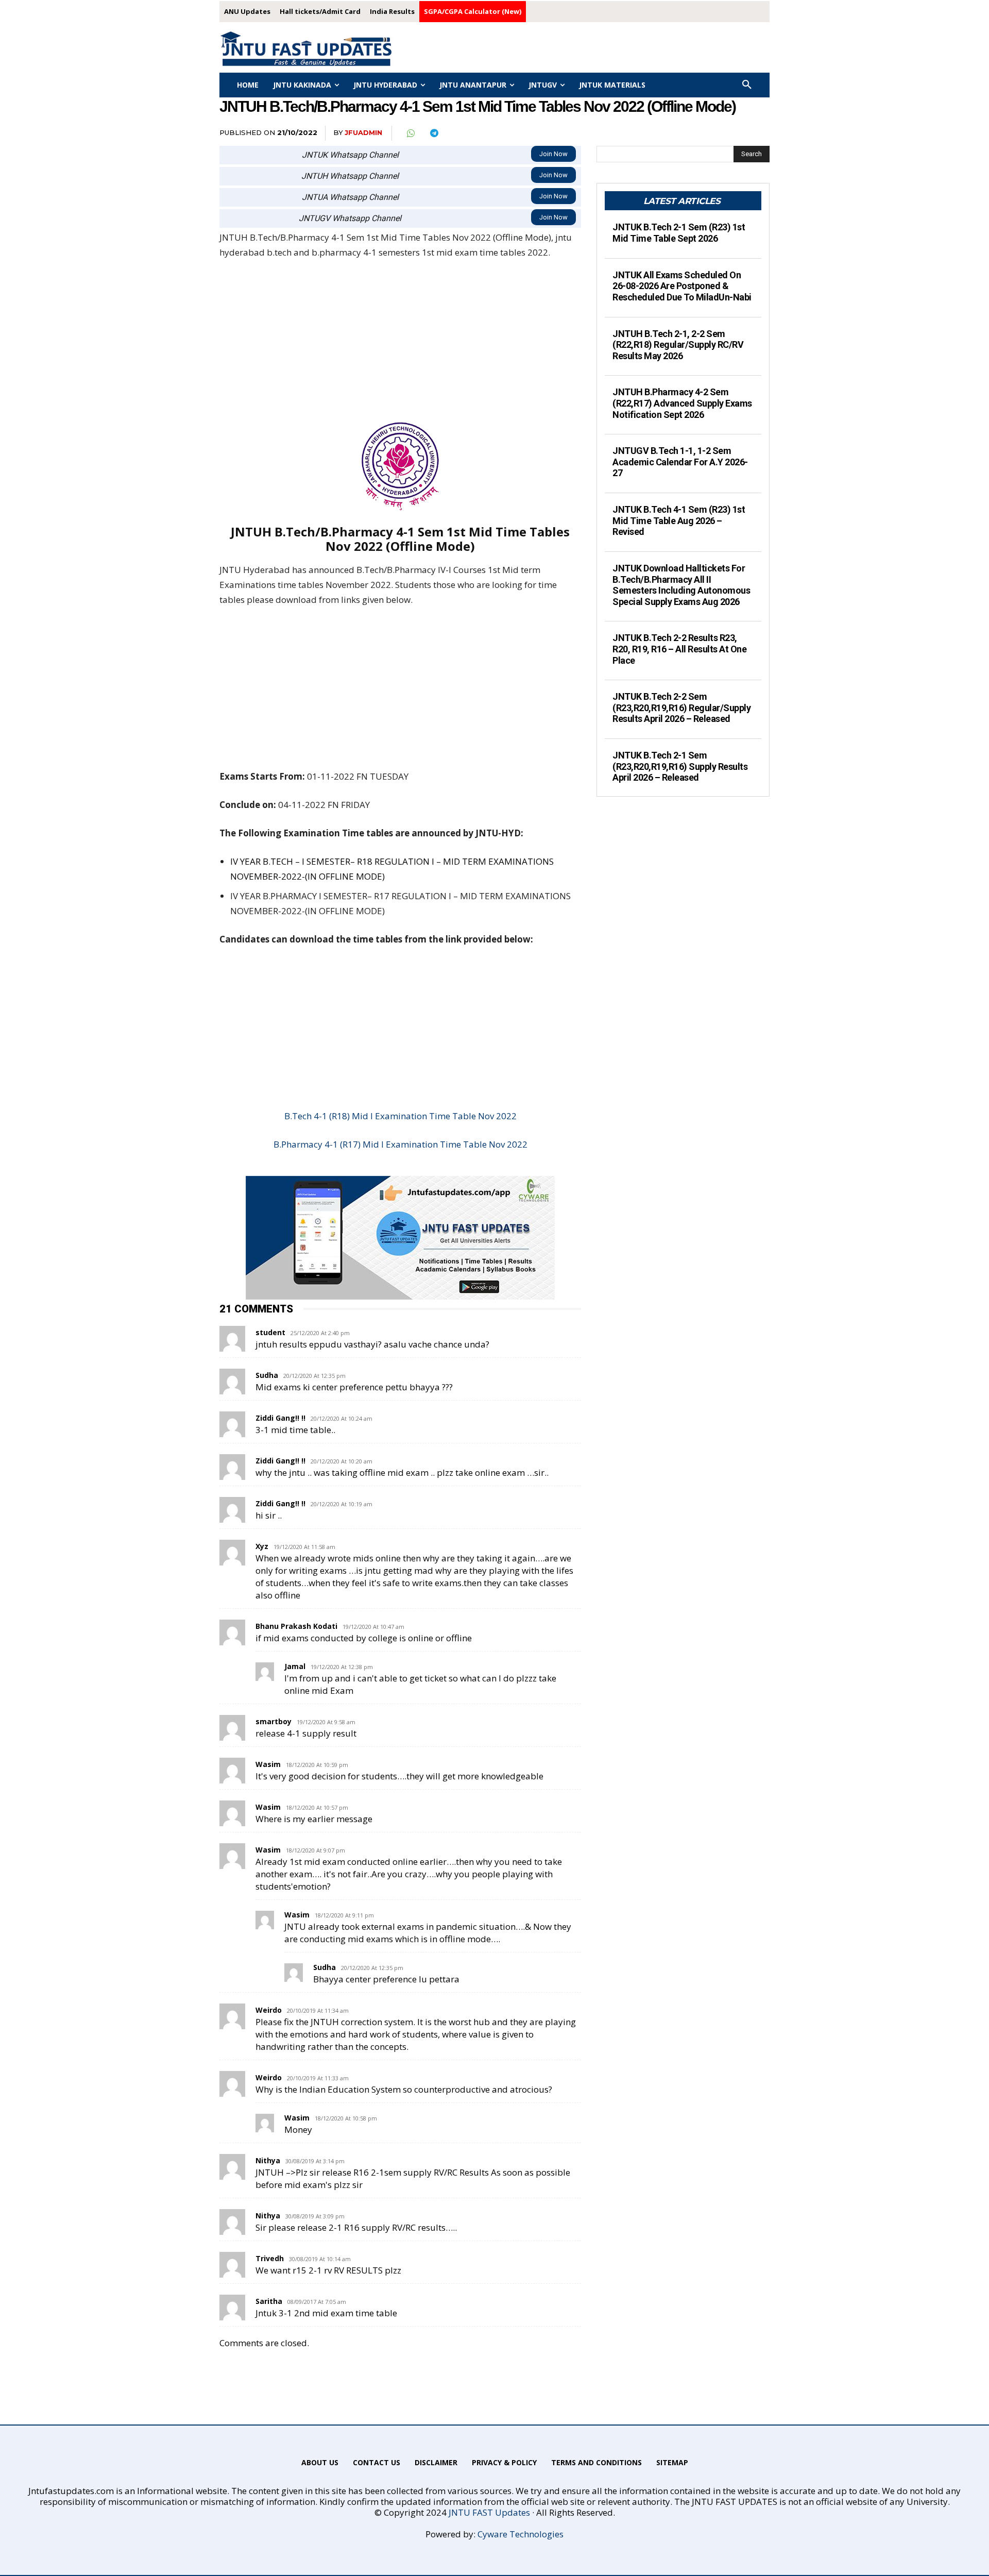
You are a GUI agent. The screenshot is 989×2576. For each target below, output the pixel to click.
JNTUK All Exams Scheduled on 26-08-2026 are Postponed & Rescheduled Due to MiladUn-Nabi (682, 286)
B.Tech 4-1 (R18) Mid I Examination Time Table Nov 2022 (400, 1116)
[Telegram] (434, 133)
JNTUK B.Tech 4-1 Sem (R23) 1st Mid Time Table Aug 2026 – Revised (679, 520)
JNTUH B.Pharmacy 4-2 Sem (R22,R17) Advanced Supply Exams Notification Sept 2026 (682, 403)
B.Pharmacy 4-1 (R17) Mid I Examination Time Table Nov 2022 (400, 1144)
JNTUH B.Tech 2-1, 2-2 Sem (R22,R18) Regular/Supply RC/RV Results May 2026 (678, 345)
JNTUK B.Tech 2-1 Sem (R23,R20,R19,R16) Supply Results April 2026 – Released (680, 766)
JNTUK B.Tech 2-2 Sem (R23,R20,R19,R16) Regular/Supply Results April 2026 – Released (681, 708)
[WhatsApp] (410, 133)
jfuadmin (363, 132)
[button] (747, 85)
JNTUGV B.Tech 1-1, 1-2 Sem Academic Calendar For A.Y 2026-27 (680, 462)
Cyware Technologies (521, 2534)
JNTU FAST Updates (489, 2512)
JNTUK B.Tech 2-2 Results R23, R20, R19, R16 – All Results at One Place (679, 649)
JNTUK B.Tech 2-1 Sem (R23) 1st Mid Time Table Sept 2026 (679, 233)
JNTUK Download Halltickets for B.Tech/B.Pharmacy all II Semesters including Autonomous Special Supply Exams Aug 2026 (681, 585)
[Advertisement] (400, 346)
